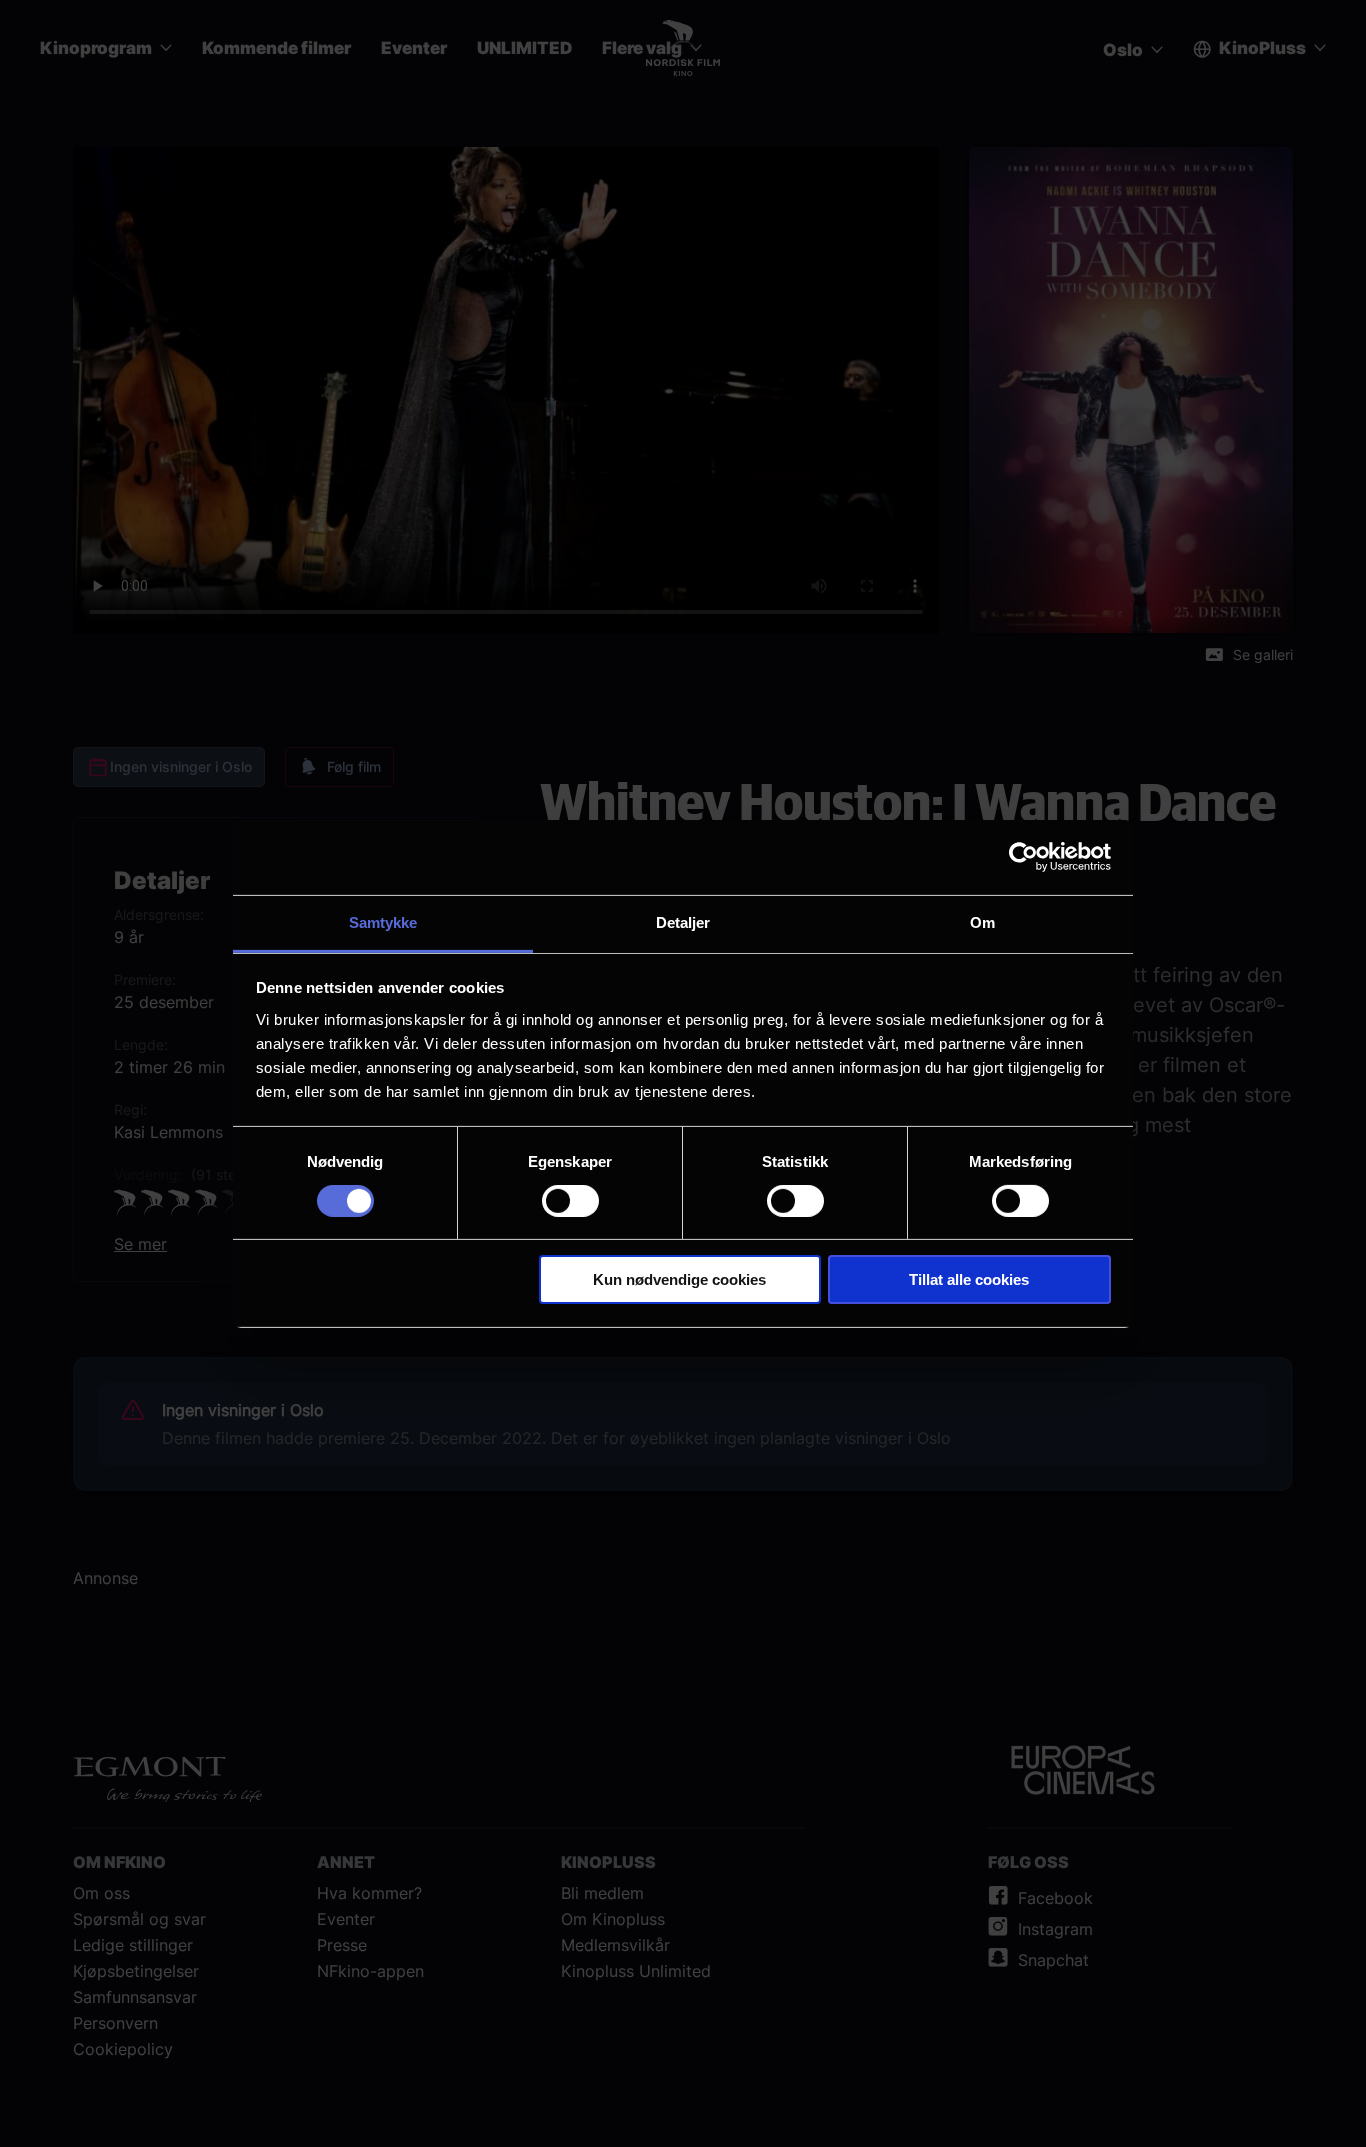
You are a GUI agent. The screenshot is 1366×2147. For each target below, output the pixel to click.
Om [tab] (982, 921)
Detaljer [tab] (683, 921)
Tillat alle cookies (969, 1279)
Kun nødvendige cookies (679, 1279)
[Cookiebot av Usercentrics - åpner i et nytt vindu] (1023, 857)
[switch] (570, 1201)
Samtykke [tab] (383, 921)
